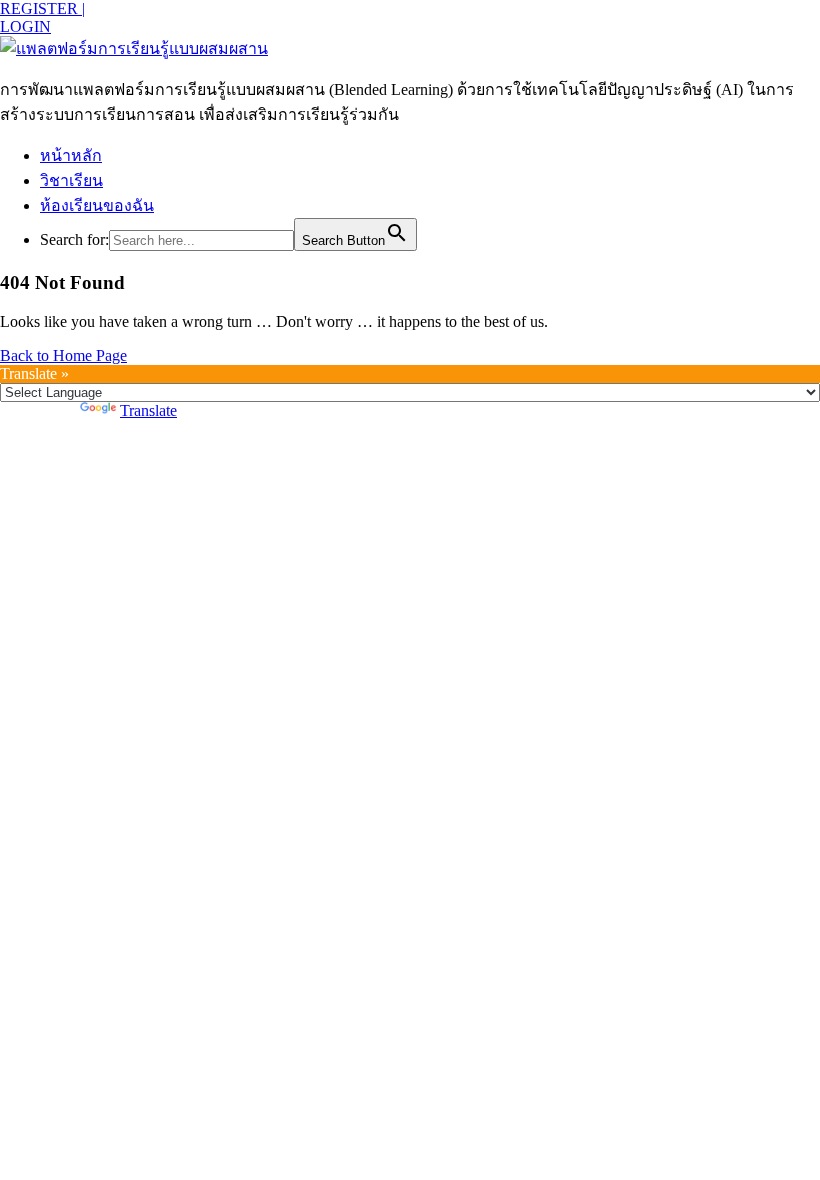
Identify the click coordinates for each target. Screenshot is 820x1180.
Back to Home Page (63, 355)
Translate (148, 410)
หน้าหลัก (71, 155)
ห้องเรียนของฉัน (97, 205)
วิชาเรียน (71, 180)
